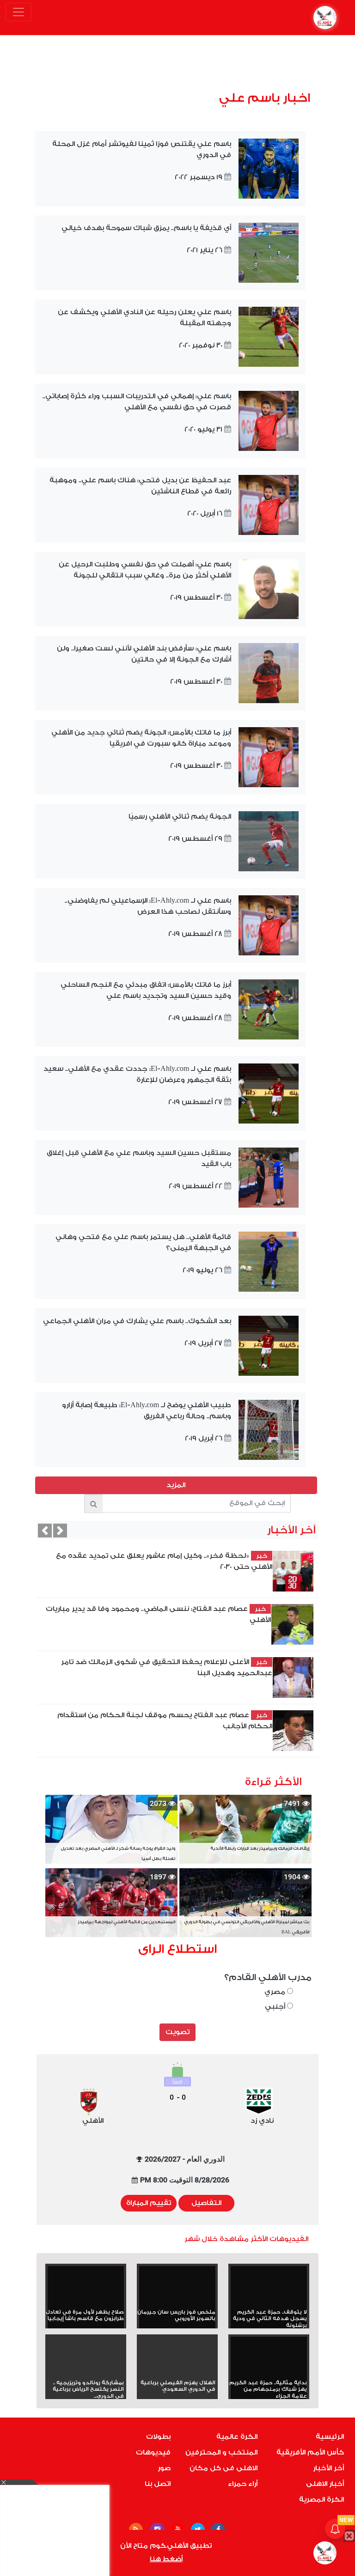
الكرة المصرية (321, 2500)
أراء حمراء (243, 2484)
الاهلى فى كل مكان (223, 2468)
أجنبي (276, 2007)
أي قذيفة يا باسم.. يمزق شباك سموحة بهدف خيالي (146, 228)
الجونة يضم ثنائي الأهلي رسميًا (180, 817)
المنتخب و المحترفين (221, 2452)
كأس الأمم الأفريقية (310, 2452)
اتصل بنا (158, 2484)
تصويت (177, 2032)
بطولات (158, 2437)
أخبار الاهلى (325, 2484)
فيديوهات (153, 2452)
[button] (45, 1531)
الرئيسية (330, 2437)
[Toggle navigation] (18, 12)
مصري (276, 1992)
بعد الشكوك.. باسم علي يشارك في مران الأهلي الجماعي (137, 1321)
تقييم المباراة (149, 2203)
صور (164, 2468)
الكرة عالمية (237, 2437)
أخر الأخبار (328, 2468)
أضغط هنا (166, 2559)
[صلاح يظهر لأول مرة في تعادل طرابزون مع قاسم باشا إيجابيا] (86, 2287)
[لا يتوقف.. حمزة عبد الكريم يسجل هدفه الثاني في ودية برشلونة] (269, 2287)
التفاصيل (206, 2203)
